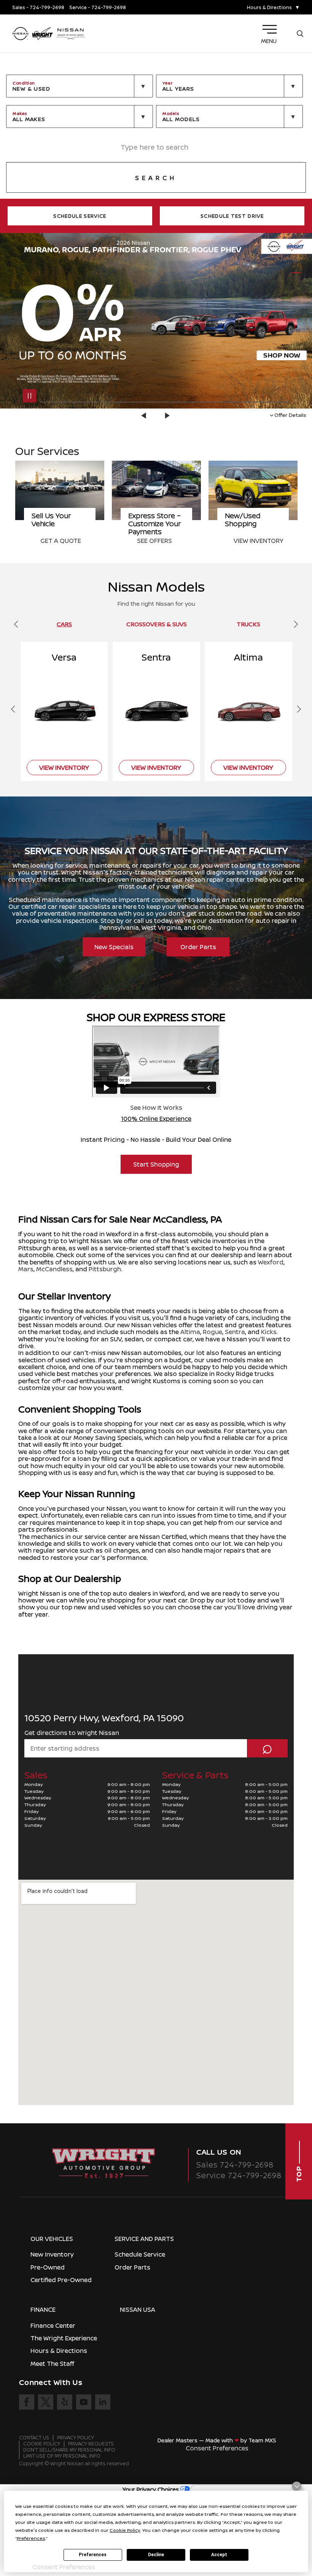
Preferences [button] (31, 2538)
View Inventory (162, 541)
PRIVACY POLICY (76, 2438)
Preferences (93, 2555)
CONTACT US (34, 2438)
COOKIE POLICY (42, 2444)
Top (299, 2173)
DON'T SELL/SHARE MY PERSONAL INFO (69, 2450)
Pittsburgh (105, 1269)
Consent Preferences (217, 2448)
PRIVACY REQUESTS (91, 2444)
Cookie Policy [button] (125, 2530)
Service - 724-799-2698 (98, 7)
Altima (190, 1332)
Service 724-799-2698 (239, 2175)
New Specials (114, 947)
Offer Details (290, 415)
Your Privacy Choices (151, 2489)
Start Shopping (156, 1164)
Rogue (213, 1332)
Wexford (271, 1262)
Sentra (235, 1332)
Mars (26, 1269)
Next (167, 416)
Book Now (250, 541)
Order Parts (198, 947)
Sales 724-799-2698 (235, 2165)
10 (296, 318)
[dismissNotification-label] (297, 2486)
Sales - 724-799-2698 (38, 7)
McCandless (54, 1269)
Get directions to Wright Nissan (72, 1733)
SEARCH (156, 178)
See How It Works (156, 1108)
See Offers (58, 541)
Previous (145, 416)
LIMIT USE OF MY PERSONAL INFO (62, 2456)
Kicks (269, 1332)
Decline (156, 2555)
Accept (219, 2555)
